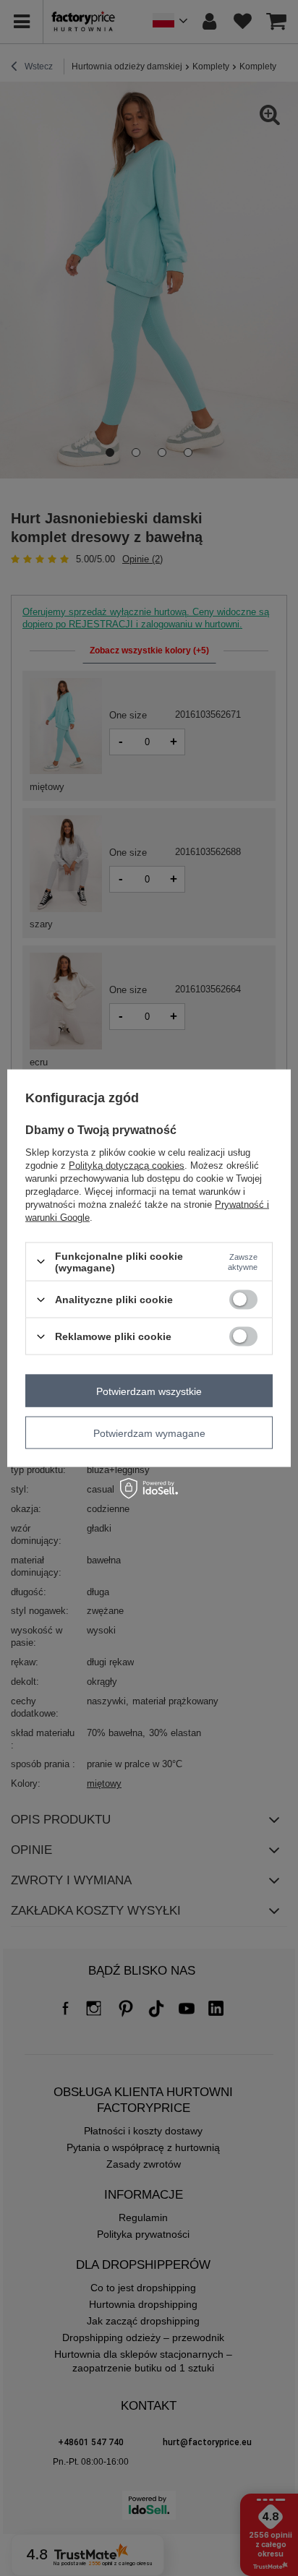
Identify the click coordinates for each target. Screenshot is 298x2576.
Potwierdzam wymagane (149, 1433)
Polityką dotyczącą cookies (127, 1165)
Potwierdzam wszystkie (149, 1391)
